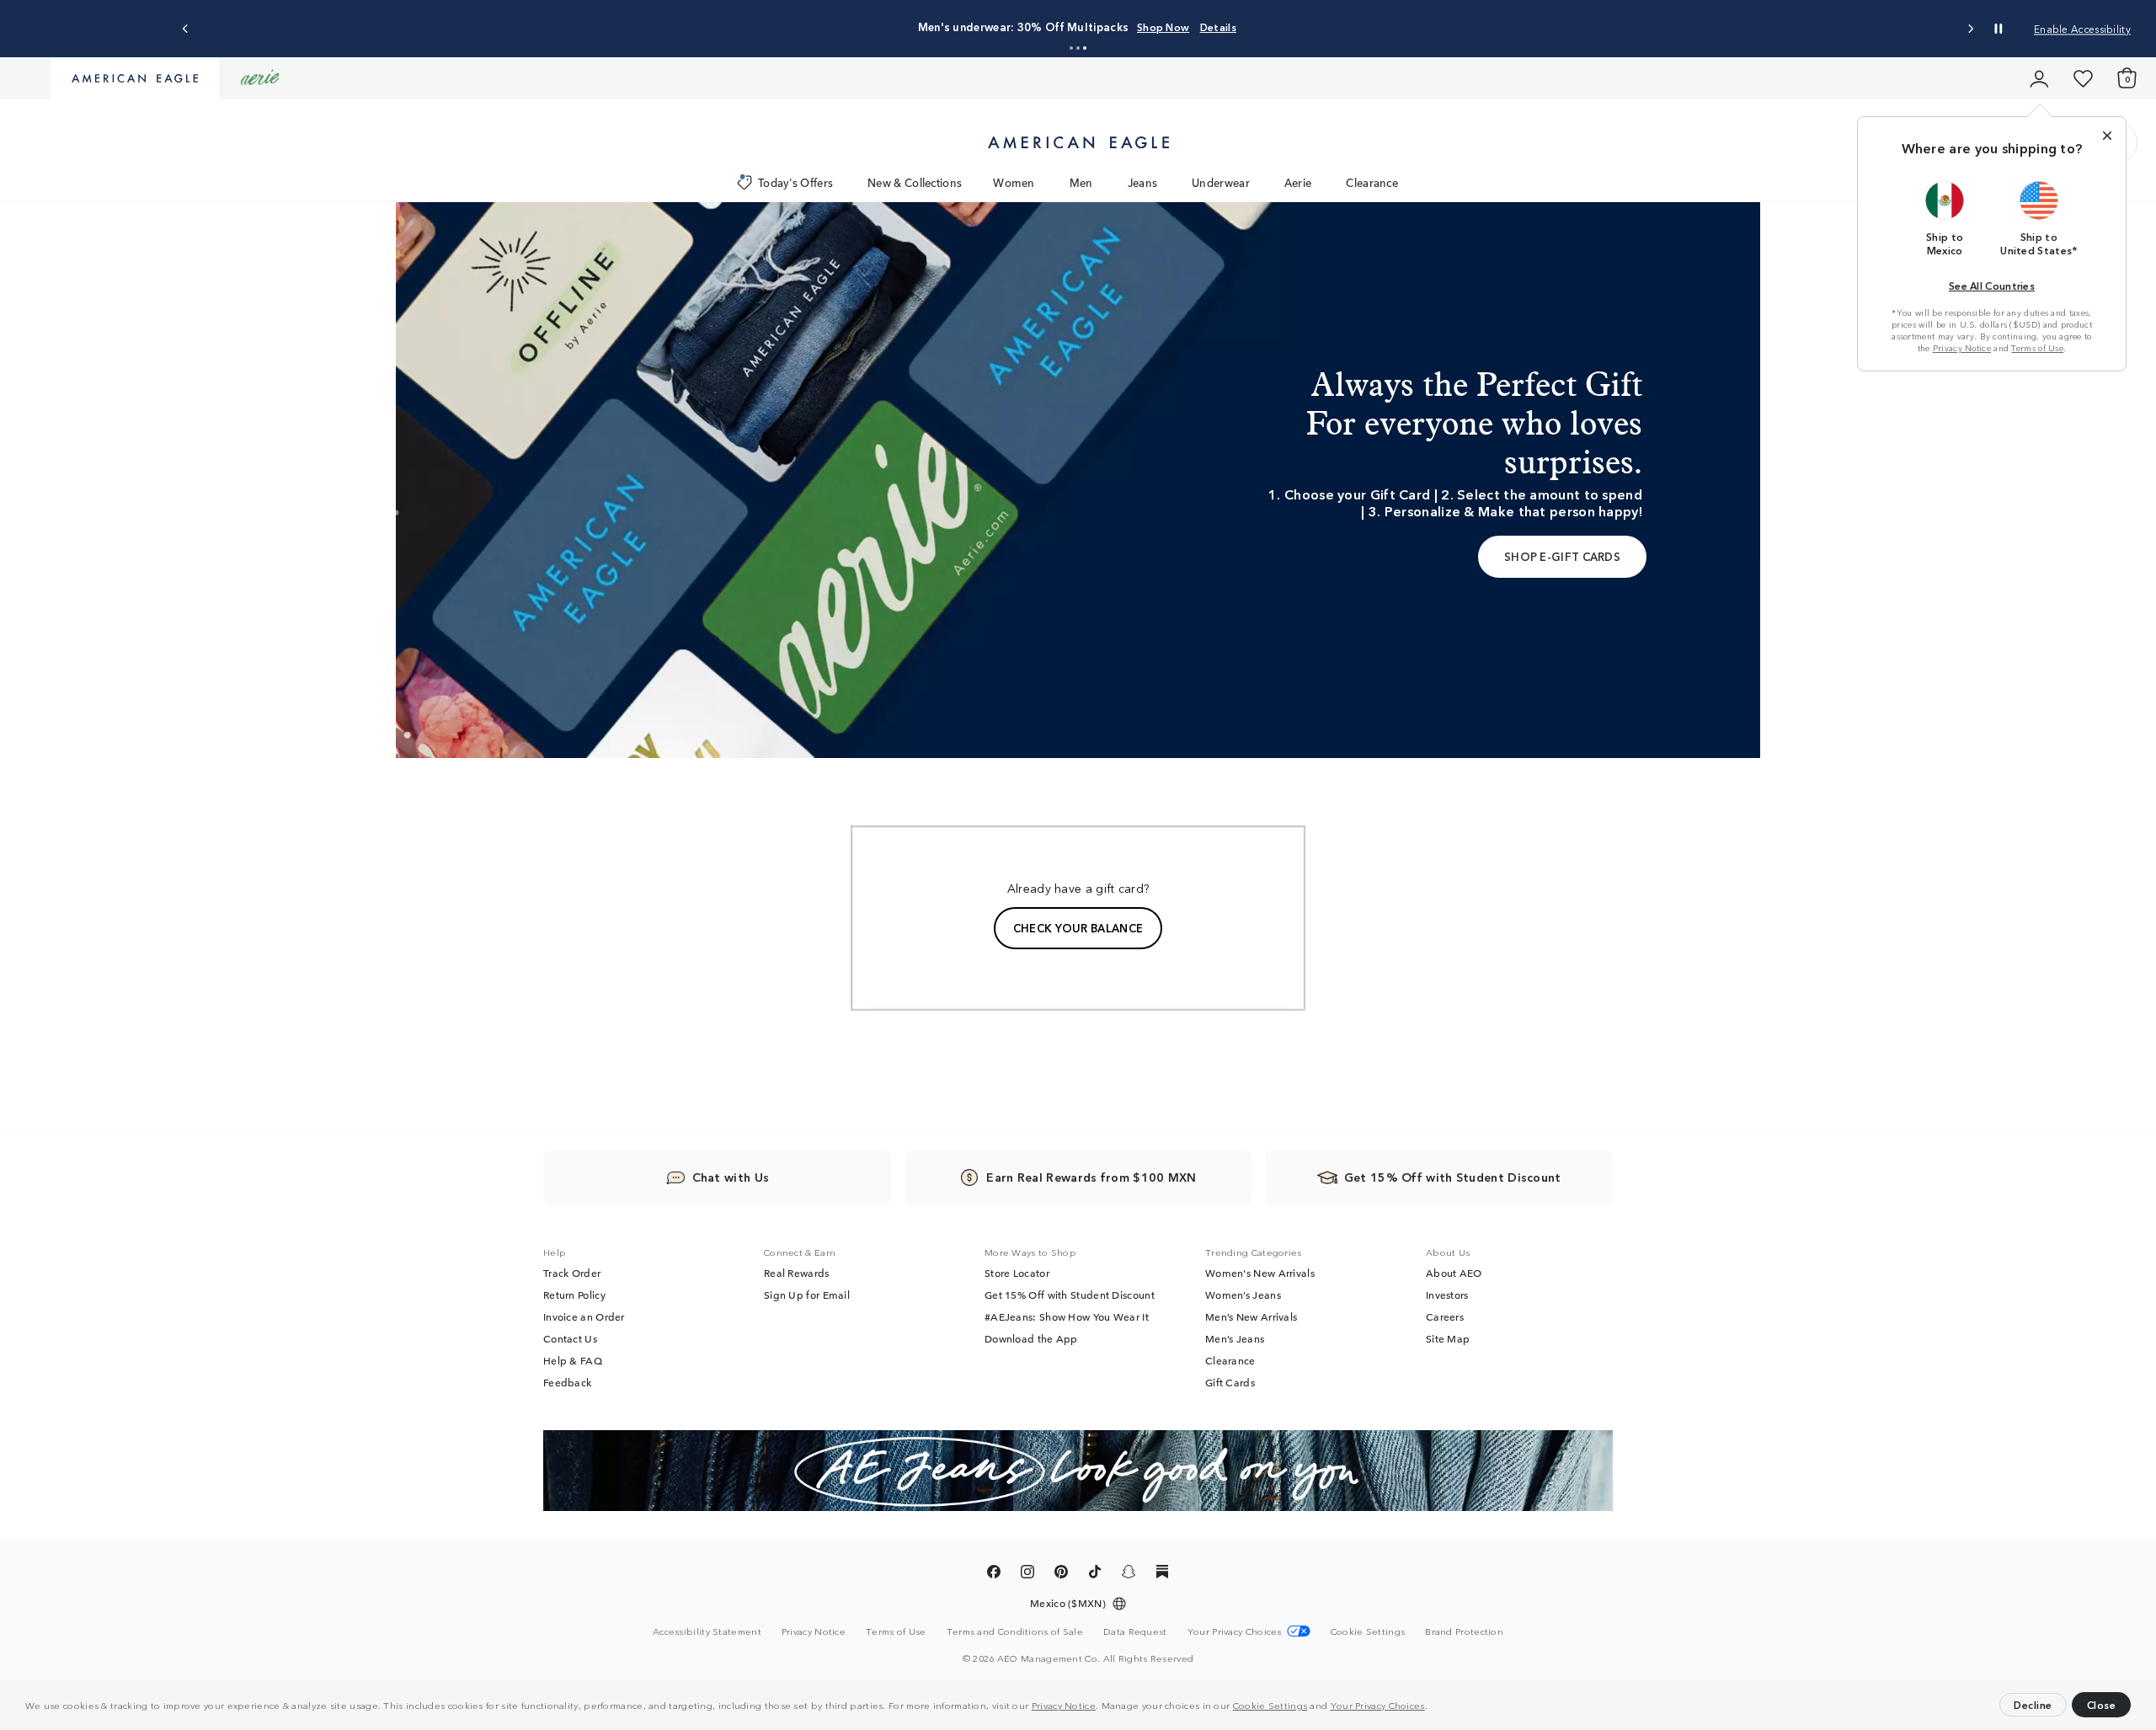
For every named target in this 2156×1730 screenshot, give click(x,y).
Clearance (1372, 182)
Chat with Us (731, 1177)
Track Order (572, 1273)
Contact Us (570, 1338)
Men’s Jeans (1235, 1338)
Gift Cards (1230, 1382)
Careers (1445, 1316)
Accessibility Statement (707, 1631)
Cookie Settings (1270, 1705)
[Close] (2107, 136)
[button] (1432, 1707)
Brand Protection (1464, 1631)
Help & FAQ (573, 1360)
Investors (1447, 1295)
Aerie (1298, 182)
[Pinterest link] (1061, 1574)
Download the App (1031, 1338)
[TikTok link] (1095, 1574)
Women (1014, 182)
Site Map (1448, 1338)
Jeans (1143, 182)
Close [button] (2102, 1704)
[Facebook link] (994, 1574)
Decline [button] (2033, 1704)
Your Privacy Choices (1378, 1705)
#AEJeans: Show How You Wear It (1067, 1316)
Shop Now (1163, 27)
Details (1218, 27)
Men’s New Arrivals (1251, 1316)
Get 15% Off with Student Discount (1070, 1295)
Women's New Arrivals (1260, 1273)
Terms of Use (2037, 348)
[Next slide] (1970, 29)
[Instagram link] (1027, 1574)
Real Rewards (797, 1273)
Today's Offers (795, 182)
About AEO (1454, 1273)
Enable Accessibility (2082, 28)
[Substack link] (1162, 1574)
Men (1081, 182)
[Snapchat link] (1129, 1574)
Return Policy (574, 1295)
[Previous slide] (186, 29)
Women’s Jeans (1243, 1295)
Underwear (1221, 182)
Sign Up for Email (807, 1295)
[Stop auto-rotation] (1999, 29)
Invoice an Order (584, 1316)
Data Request (1135, 1631)
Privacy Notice (1064, 1705)
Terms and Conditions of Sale (1015, 1631)
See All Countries (1992, 285)
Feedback (567, 1382)
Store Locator (1017, 1273)
